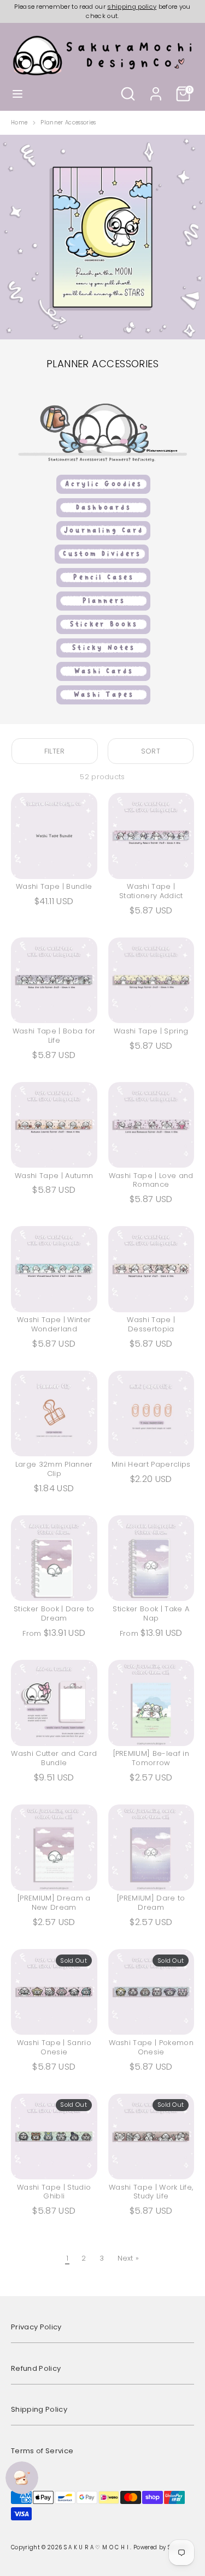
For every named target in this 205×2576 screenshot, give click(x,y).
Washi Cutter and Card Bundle (54, 1758)
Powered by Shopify (161, 2547)
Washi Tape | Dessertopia (151, 1324)
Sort (151, 751)
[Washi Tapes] (103, 703)
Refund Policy (36, 2368)
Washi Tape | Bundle (54, 886)
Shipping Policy (39, 2409)
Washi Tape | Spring (151, 1031)
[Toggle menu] (17, 94)
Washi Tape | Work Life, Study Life (151, 2192)
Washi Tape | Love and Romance (151, 1180)
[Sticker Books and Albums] (103, 632)
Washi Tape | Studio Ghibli (54, 2192)
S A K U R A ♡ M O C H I (97, 2547)
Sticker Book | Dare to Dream (54, 1613)
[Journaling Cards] (103, 538)
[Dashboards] (103, 515)
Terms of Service (42, 2451)
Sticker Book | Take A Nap (151, 1613)
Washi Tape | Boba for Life (54, 1036)
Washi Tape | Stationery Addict (151, 891)
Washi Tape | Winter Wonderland (54, 1324)
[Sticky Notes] (103, 656)
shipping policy (132, 7)
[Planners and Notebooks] (103, 609)
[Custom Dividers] (101, 562)
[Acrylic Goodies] (103, 492)
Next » (128, 2258)
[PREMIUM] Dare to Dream (151, 1903)
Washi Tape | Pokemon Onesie (151, 2047)
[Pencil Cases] (103, 585)
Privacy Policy (36, 2327)
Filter (55, 751)
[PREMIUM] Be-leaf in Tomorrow (151, 1758)
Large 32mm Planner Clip (54, 1469)
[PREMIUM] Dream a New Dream (54, 1903)
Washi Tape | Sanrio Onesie (54, 2047)
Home (19, 123)
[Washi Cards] (103, 679)
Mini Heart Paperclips (151, 1464)
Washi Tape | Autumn (54, 1176)
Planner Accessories (68, 123)
